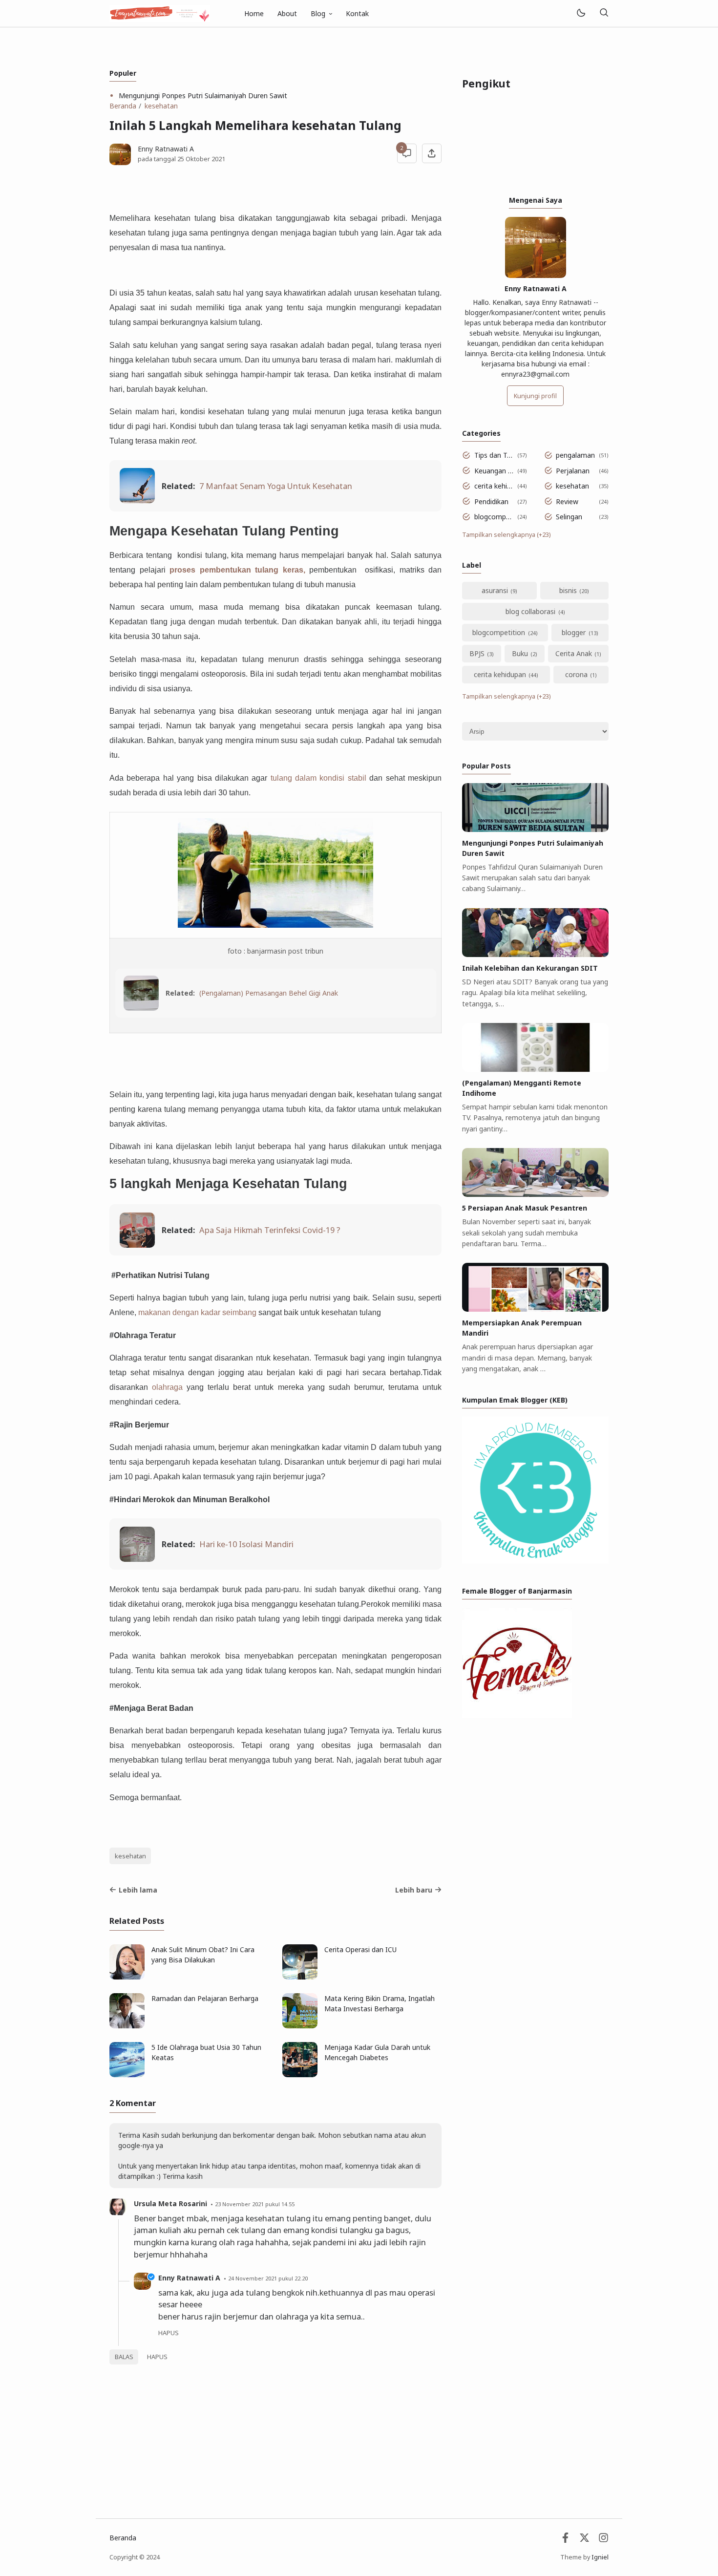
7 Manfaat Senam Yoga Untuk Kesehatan (276, 486)
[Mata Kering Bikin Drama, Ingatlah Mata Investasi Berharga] (300, 2026)
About (287, 13)
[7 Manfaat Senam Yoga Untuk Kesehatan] (137, 500)
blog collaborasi (530, 611)
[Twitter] (584, 2540)
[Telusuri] (604, 13)
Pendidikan (491, 501)
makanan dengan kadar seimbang (197, 1312)
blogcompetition (494, 517)
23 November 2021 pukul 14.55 (255, 2204)
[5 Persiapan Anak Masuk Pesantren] (535, 1194)
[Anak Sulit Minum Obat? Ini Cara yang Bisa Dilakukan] (127, 1977)
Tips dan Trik (494, 455)
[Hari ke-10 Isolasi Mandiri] (137, 1559)
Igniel (600, 2557)
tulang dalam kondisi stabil (320, 778)
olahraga (167, 1387)
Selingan (569, 517)
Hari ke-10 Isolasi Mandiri (246, 1544)
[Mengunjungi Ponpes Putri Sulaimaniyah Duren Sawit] (535, 829)
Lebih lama (138, 1890)
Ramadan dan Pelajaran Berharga (205, 1998)
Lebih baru (414, 1890)
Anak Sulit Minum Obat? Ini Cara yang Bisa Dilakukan (203, 1955)
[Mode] (581, 13)
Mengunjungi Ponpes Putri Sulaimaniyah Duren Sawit (203, 96)
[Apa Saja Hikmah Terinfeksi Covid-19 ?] (137, 1245)
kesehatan (130, 1856)
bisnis (568, 590)
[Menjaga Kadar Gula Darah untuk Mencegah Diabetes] (300, 2075)
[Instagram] (603, 2540)
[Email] (565, 2540)
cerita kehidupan (494, 486)
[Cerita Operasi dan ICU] (300, 1977)
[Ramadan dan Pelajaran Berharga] (127, 2026)
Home (254, 13)
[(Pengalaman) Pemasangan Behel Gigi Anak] (141, 1008)
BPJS (477, 653)
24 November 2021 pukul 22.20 (268, 2278)
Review (567, 501)
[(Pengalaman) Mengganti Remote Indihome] (535, 1069)
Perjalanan (573, 471)
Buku (520, 653)
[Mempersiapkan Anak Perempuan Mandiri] (535, 1309)
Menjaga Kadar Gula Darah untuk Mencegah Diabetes (377, 2052)
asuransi (495, 590)
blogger (574, 632)
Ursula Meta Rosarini (170, 2203)
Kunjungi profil (535, 396)
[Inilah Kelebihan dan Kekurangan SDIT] (535, 954)
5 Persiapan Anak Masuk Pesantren (525, 1208)
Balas (124, 2357)
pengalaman (575, 455)
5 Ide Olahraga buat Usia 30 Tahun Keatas (206, 2052)
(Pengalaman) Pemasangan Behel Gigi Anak (269, 993)
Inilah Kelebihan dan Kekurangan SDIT (530, 968)
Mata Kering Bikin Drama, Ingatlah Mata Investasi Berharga (380, 2003)
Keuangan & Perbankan (494, 471)
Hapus (157, 2357)
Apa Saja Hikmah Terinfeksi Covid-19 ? (270, 1230)
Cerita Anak (574, 653)
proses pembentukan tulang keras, (237, 570)
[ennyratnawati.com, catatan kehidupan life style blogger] (160, 12)
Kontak (357, 13)
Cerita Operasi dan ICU (360, 1949)
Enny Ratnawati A (189, 2278)
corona (576, 674)
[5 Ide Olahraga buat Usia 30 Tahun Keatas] (127, 2075)
